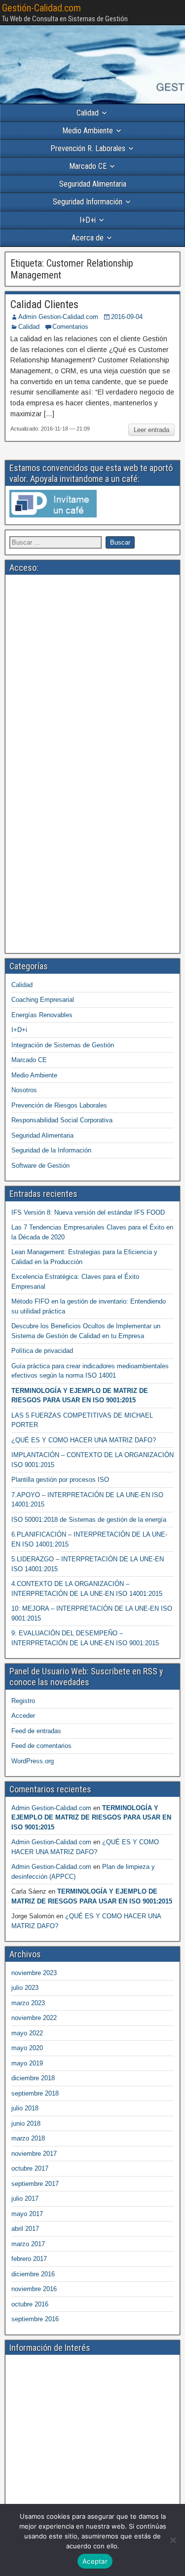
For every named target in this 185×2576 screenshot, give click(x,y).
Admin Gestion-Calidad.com (58, 317)
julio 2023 (25, 1988)
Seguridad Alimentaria (93, 184)
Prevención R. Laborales (88, 148)
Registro (23, 1701)
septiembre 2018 (35, 2093)
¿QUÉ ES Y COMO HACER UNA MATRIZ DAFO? (84, 1440)
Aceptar (95, 2561)
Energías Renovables (42, 1015)
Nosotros (24, 1090)
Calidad (88, 113)
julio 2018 (25, 2108)
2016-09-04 (127, 317)
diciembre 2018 (33, 2078)
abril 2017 (25, 2229)
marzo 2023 (28, 2003)
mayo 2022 (27, 2033)
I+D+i (88, 220)
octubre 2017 (30, 2168)
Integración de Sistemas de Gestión (63, 1045)
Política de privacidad (42, 1351)
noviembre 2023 (34, 1973)
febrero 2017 (29, 2259)
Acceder (23, 1716)
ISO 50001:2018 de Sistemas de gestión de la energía (89, 1520)
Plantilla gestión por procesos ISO (60, 1480)
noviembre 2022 (34, 2018)
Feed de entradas (36, 1731)
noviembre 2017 (34, 2154)
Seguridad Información (88, 202)
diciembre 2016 (33, 2274)
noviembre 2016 (34, 2289)
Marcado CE (88, 166)
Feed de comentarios (41, 1746)
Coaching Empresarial (43, 1000)
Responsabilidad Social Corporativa (62, 1120)
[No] (173, 2540)
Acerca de (88, 238)
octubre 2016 (30, 2304)
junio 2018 (26, 2123)
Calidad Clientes (44, 304)
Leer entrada (151, 430)
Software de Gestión (40, 1166)
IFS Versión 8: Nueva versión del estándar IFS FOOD (88, 1212)
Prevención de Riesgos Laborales (59, 1105)
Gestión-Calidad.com (41, 8)
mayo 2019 (27, 2063)
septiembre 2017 (35, 2184)
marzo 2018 (28, 2138)
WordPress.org (33, 1761)
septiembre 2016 (35, 2319)
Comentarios (70, 327)
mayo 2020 (27, 2048)
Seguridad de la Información (51, 1150)
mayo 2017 (27, 2214)
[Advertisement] (92, 671)
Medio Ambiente (88, 131)
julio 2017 (25, 2199)
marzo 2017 (28, 2244)
